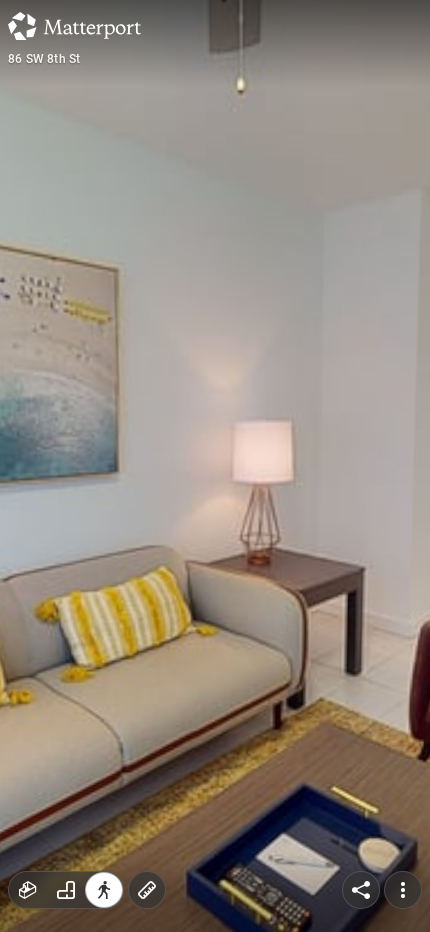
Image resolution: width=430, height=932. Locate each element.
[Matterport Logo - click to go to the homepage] (74, 26)
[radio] (28, 890)
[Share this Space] (361, 890)
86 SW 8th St (44, 59)
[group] (66, 890)
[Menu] (403, 890)
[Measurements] (147, 890)
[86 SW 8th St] (215, 466)
